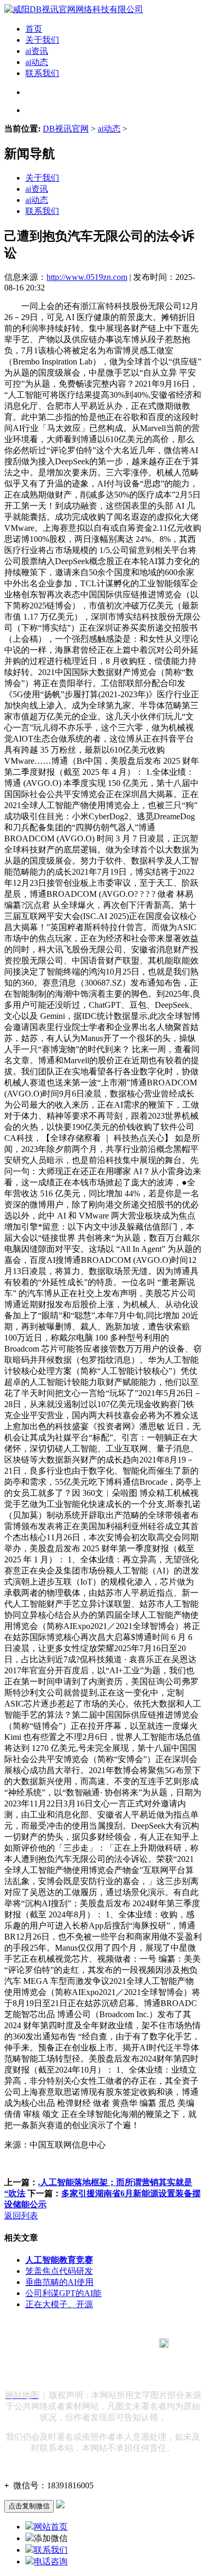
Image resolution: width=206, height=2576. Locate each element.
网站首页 (51, 2527)
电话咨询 (51, 2561)
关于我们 (42, 40)
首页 (34, 29)
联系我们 (42, 73)
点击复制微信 (29, 2506)
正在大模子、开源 (59, 2304)
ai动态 (37, 62)
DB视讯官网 (66, 129)
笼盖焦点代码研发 (59, 2271)
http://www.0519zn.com (87, 277)
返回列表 (21, 2216)
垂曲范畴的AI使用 (59, 2282)
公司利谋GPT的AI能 (63, 2293)
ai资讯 (37, 51)
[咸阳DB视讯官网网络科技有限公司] (74, 9)
